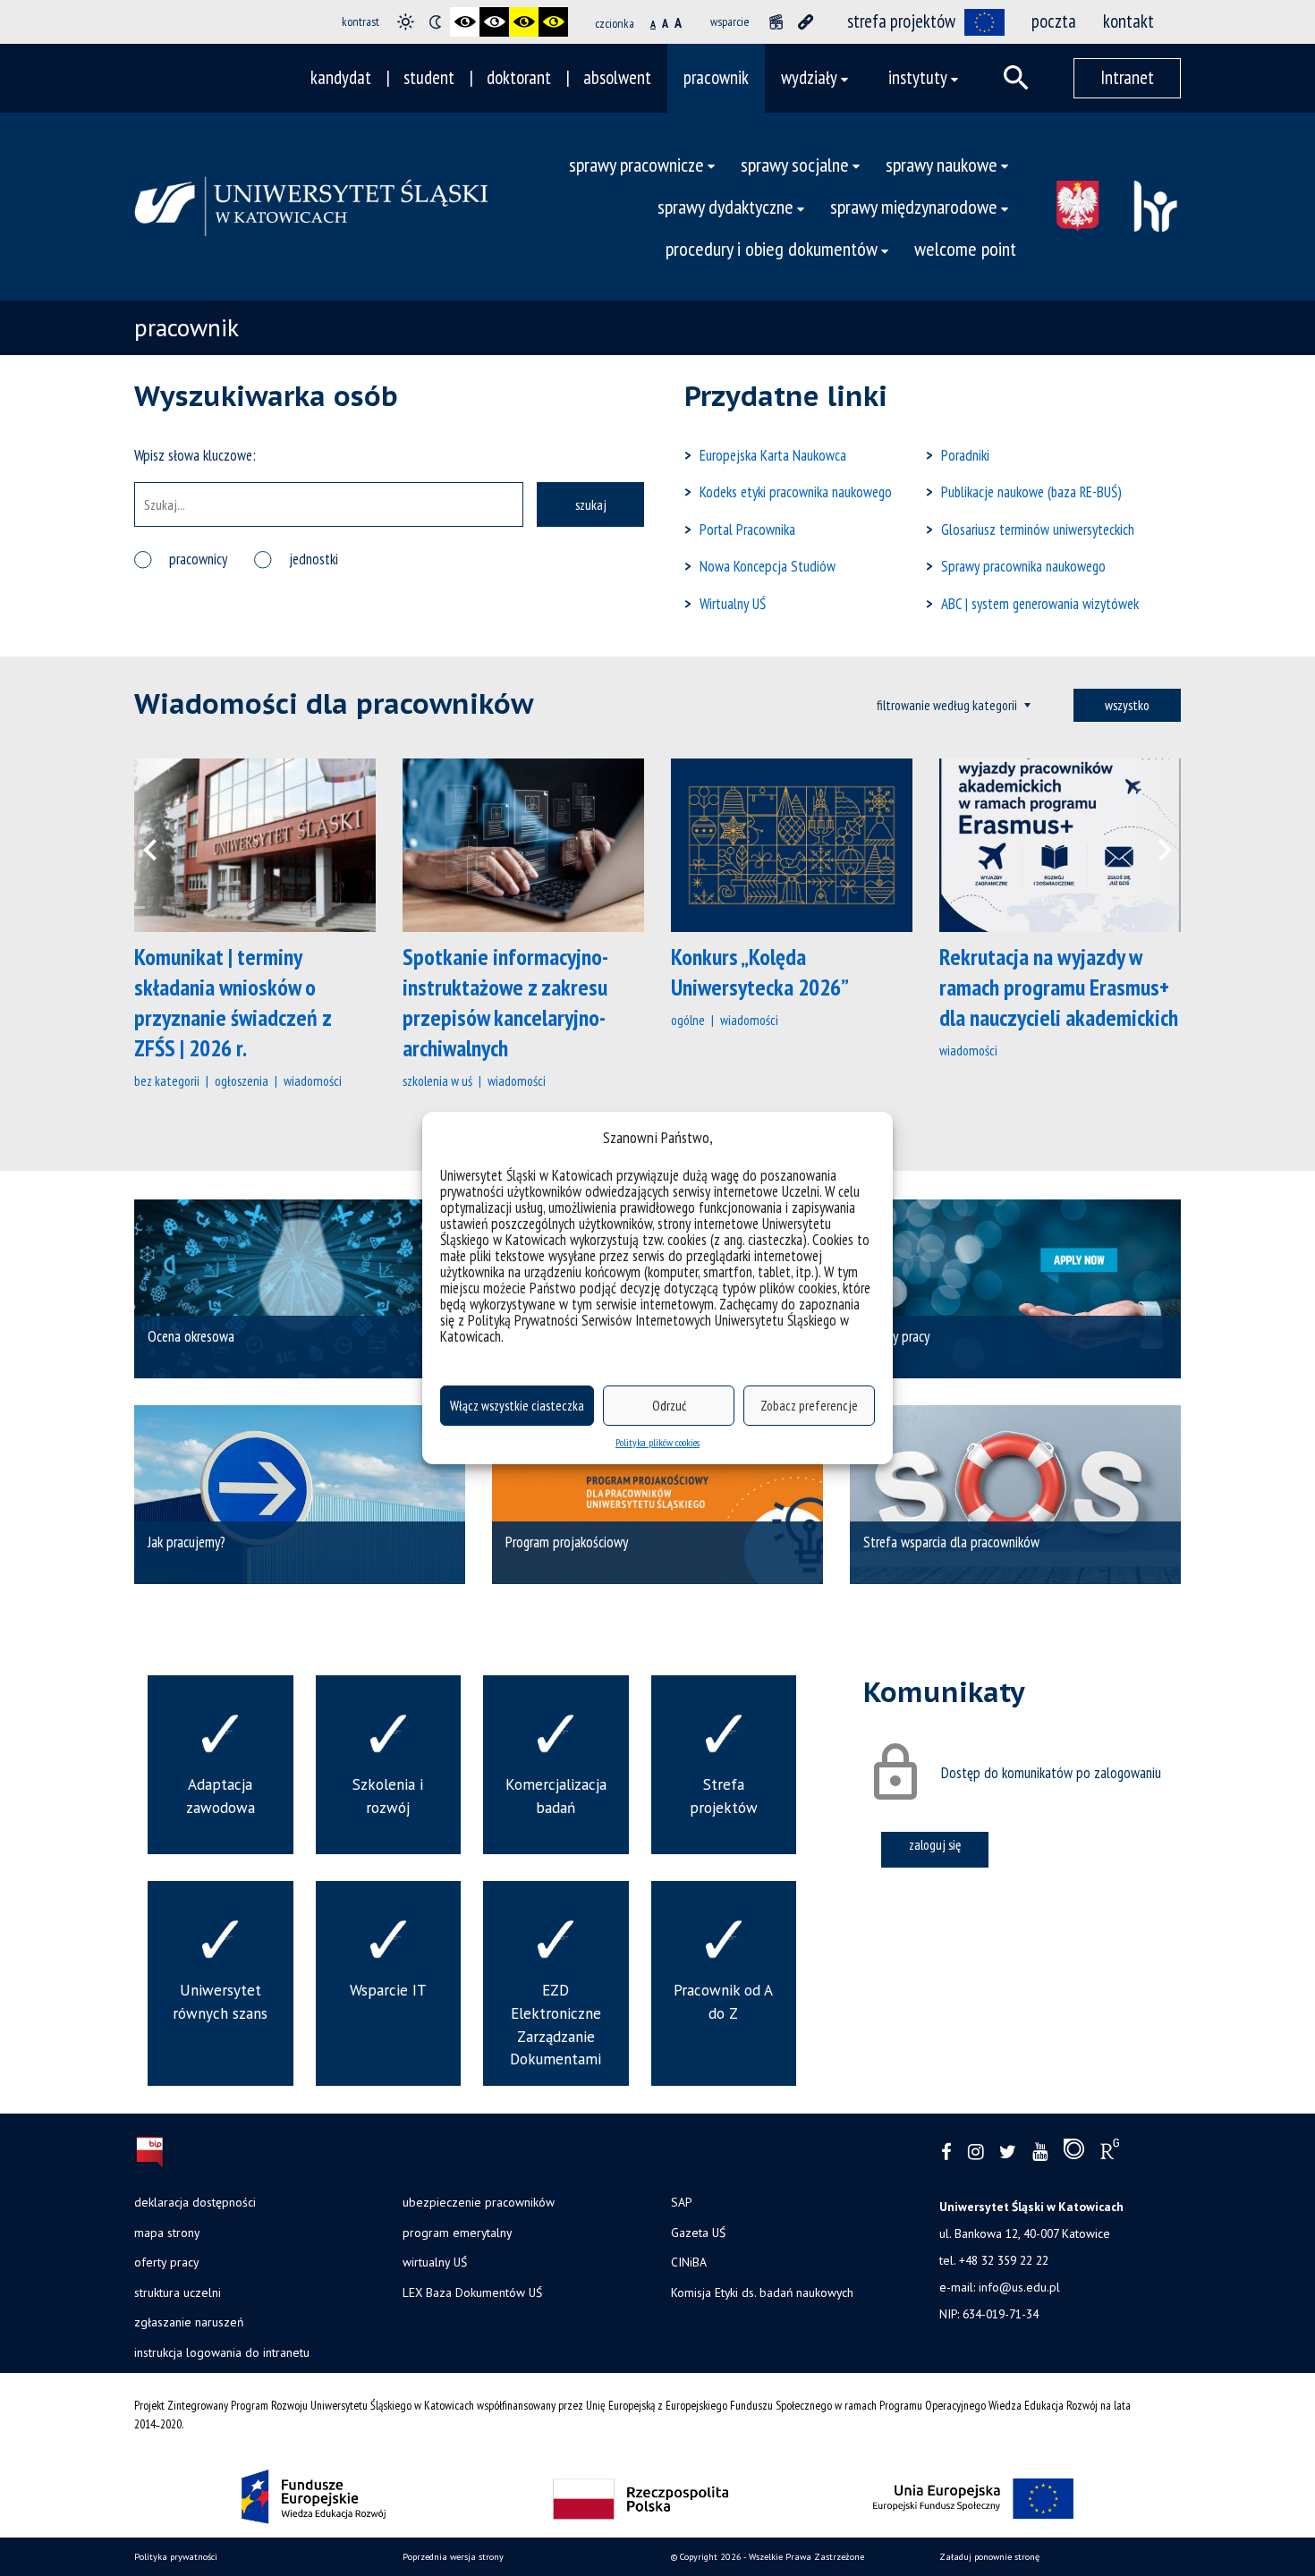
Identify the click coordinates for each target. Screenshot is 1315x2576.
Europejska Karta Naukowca (773, 455)
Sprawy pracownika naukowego (1023, 566)
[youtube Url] (1040, 2152)
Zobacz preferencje (809, 1406)
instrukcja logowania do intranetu (222, 2352)
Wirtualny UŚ (733, 604)
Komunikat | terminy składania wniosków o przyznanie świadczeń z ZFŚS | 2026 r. (233, 1002)
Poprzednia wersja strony (453, 2557)
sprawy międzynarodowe (914, 206)
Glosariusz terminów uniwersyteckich (1038, 530)
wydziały (809, 77)
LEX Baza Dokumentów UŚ (472, 2292)
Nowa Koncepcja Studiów (768, 566)
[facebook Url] (946, 2152)
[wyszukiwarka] (1016, 78)
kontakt (1128, 21)
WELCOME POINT (965, 248)
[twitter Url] (1008, 2152)
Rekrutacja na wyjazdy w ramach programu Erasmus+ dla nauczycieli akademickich (1059, 987)
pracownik (716, 77)
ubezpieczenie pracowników (479, 2202)
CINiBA (689, 2262)
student (429, 77)
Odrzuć (669, 1406)
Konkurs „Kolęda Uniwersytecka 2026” (760, 972)
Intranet (1127, 77)
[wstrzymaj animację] (776, 22)
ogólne (688, 1020)
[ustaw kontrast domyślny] (406, 22)
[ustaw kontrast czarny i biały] (465, 22)
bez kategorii (167, 1080)
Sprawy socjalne (795, 164)
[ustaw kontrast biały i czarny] (494, 22)
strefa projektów (901, 21)
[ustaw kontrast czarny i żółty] (524, 22)
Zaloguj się (935, 1844)
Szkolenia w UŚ (437, 1080)
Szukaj (591, 504)
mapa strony (167, 2233)
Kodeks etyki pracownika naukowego (796, 492)
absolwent (617, 77)
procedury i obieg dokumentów (772, 248)
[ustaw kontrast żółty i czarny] (553, 22)
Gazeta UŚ (698, 2233)
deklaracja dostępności (195, 2202)
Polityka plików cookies (657, 1442)
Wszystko (1127, 705)
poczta (1054, 21)
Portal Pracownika (747, 530)
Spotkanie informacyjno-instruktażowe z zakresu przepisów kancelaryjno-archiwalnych (505, 1002)
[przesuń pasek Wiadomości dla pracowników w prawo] (1154, 845)
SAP (681, 2202)
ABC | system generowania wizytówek (1040, 604)
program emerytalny (457, 2233)
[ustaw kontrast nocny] (435, 22)
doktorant (519, 77)
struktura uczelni (178, 2292)
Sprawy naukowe (942, 164)
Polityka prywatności (176, 2557)
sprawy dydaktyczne (725, 206)
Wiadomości (313, 1080)
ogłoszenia (242, 1080)
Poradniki (965, 455)
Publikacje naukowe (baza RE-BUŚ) (1031, 492)
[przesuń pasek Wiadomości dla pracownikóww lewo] (161, 845)
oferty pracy (166, 2262)
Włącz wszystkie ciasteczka (517, 1406)
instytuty (918, 77)
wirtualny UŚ (435, 2262)
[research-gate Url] (1110, 2153)
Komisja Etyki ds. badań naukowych (762, 2292)
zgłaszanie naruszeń (189, 2322)
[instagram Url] (976, 2152)
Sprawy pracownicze (636, 164)
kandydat (341, 77)
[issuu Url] (1074, 2153)
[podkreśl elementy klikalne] (806, 22)
